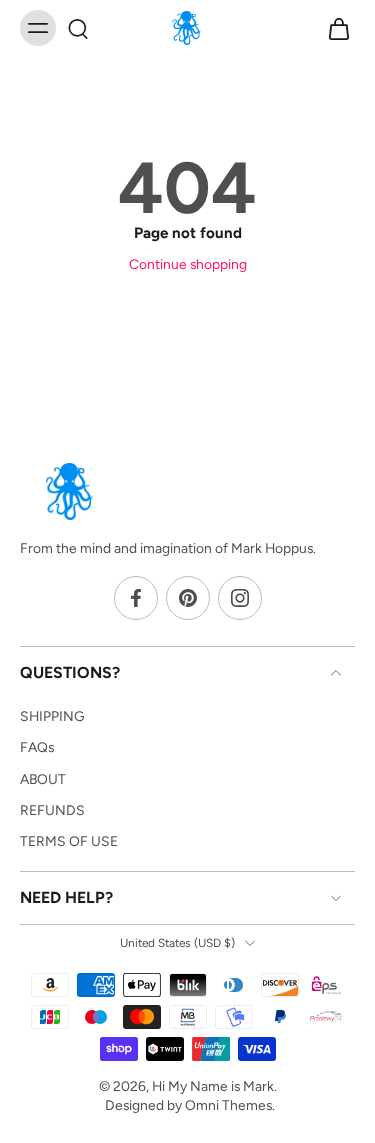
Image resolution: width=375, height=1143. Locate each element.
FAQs (37, 747)
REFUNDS (52, 810)
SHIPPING (52, 716)
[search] (78, 28)
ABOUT (43, 779)
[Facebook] (136, 599)
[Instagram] (240, 599)
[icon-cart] (333, 28)
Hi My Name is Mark (213, 1086)
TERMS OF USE (69, 841)
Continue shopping (188, 264)
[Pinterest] (188, 599)
